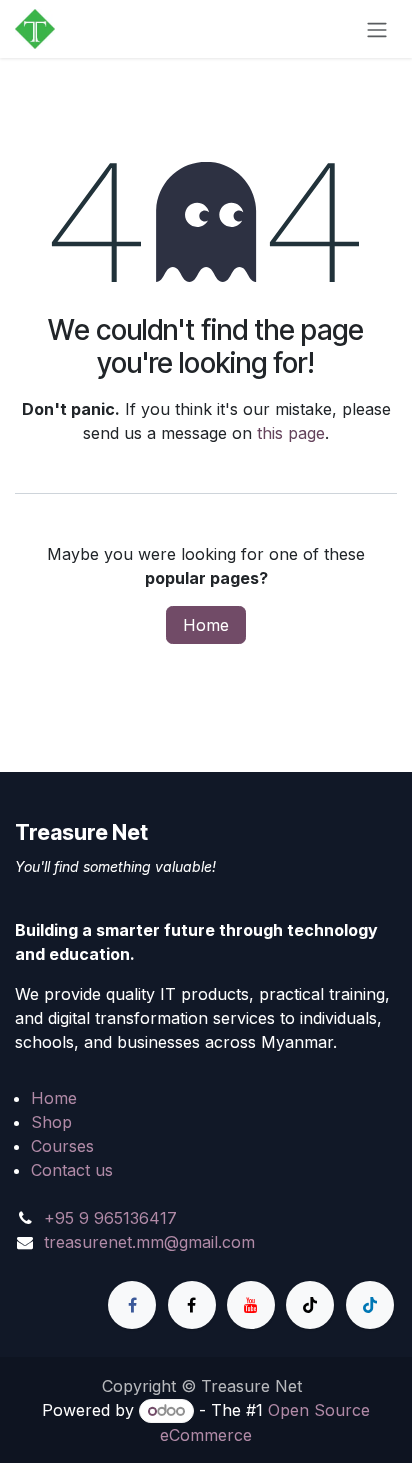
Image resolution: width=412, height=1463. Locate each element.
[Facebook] (132, 1305)
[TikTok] (310, 1305)
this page (291, 433)
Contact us (72, 1170)
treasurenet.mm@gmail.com (149, 1242)
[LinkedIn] (370, 1305)
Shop (51, 1122)
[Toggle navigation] (377, 29)
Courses (62, 1146)
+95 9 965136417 (110, 1218)
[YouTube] (251, 1305)
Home (206, 625)
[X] (192, 1305)
